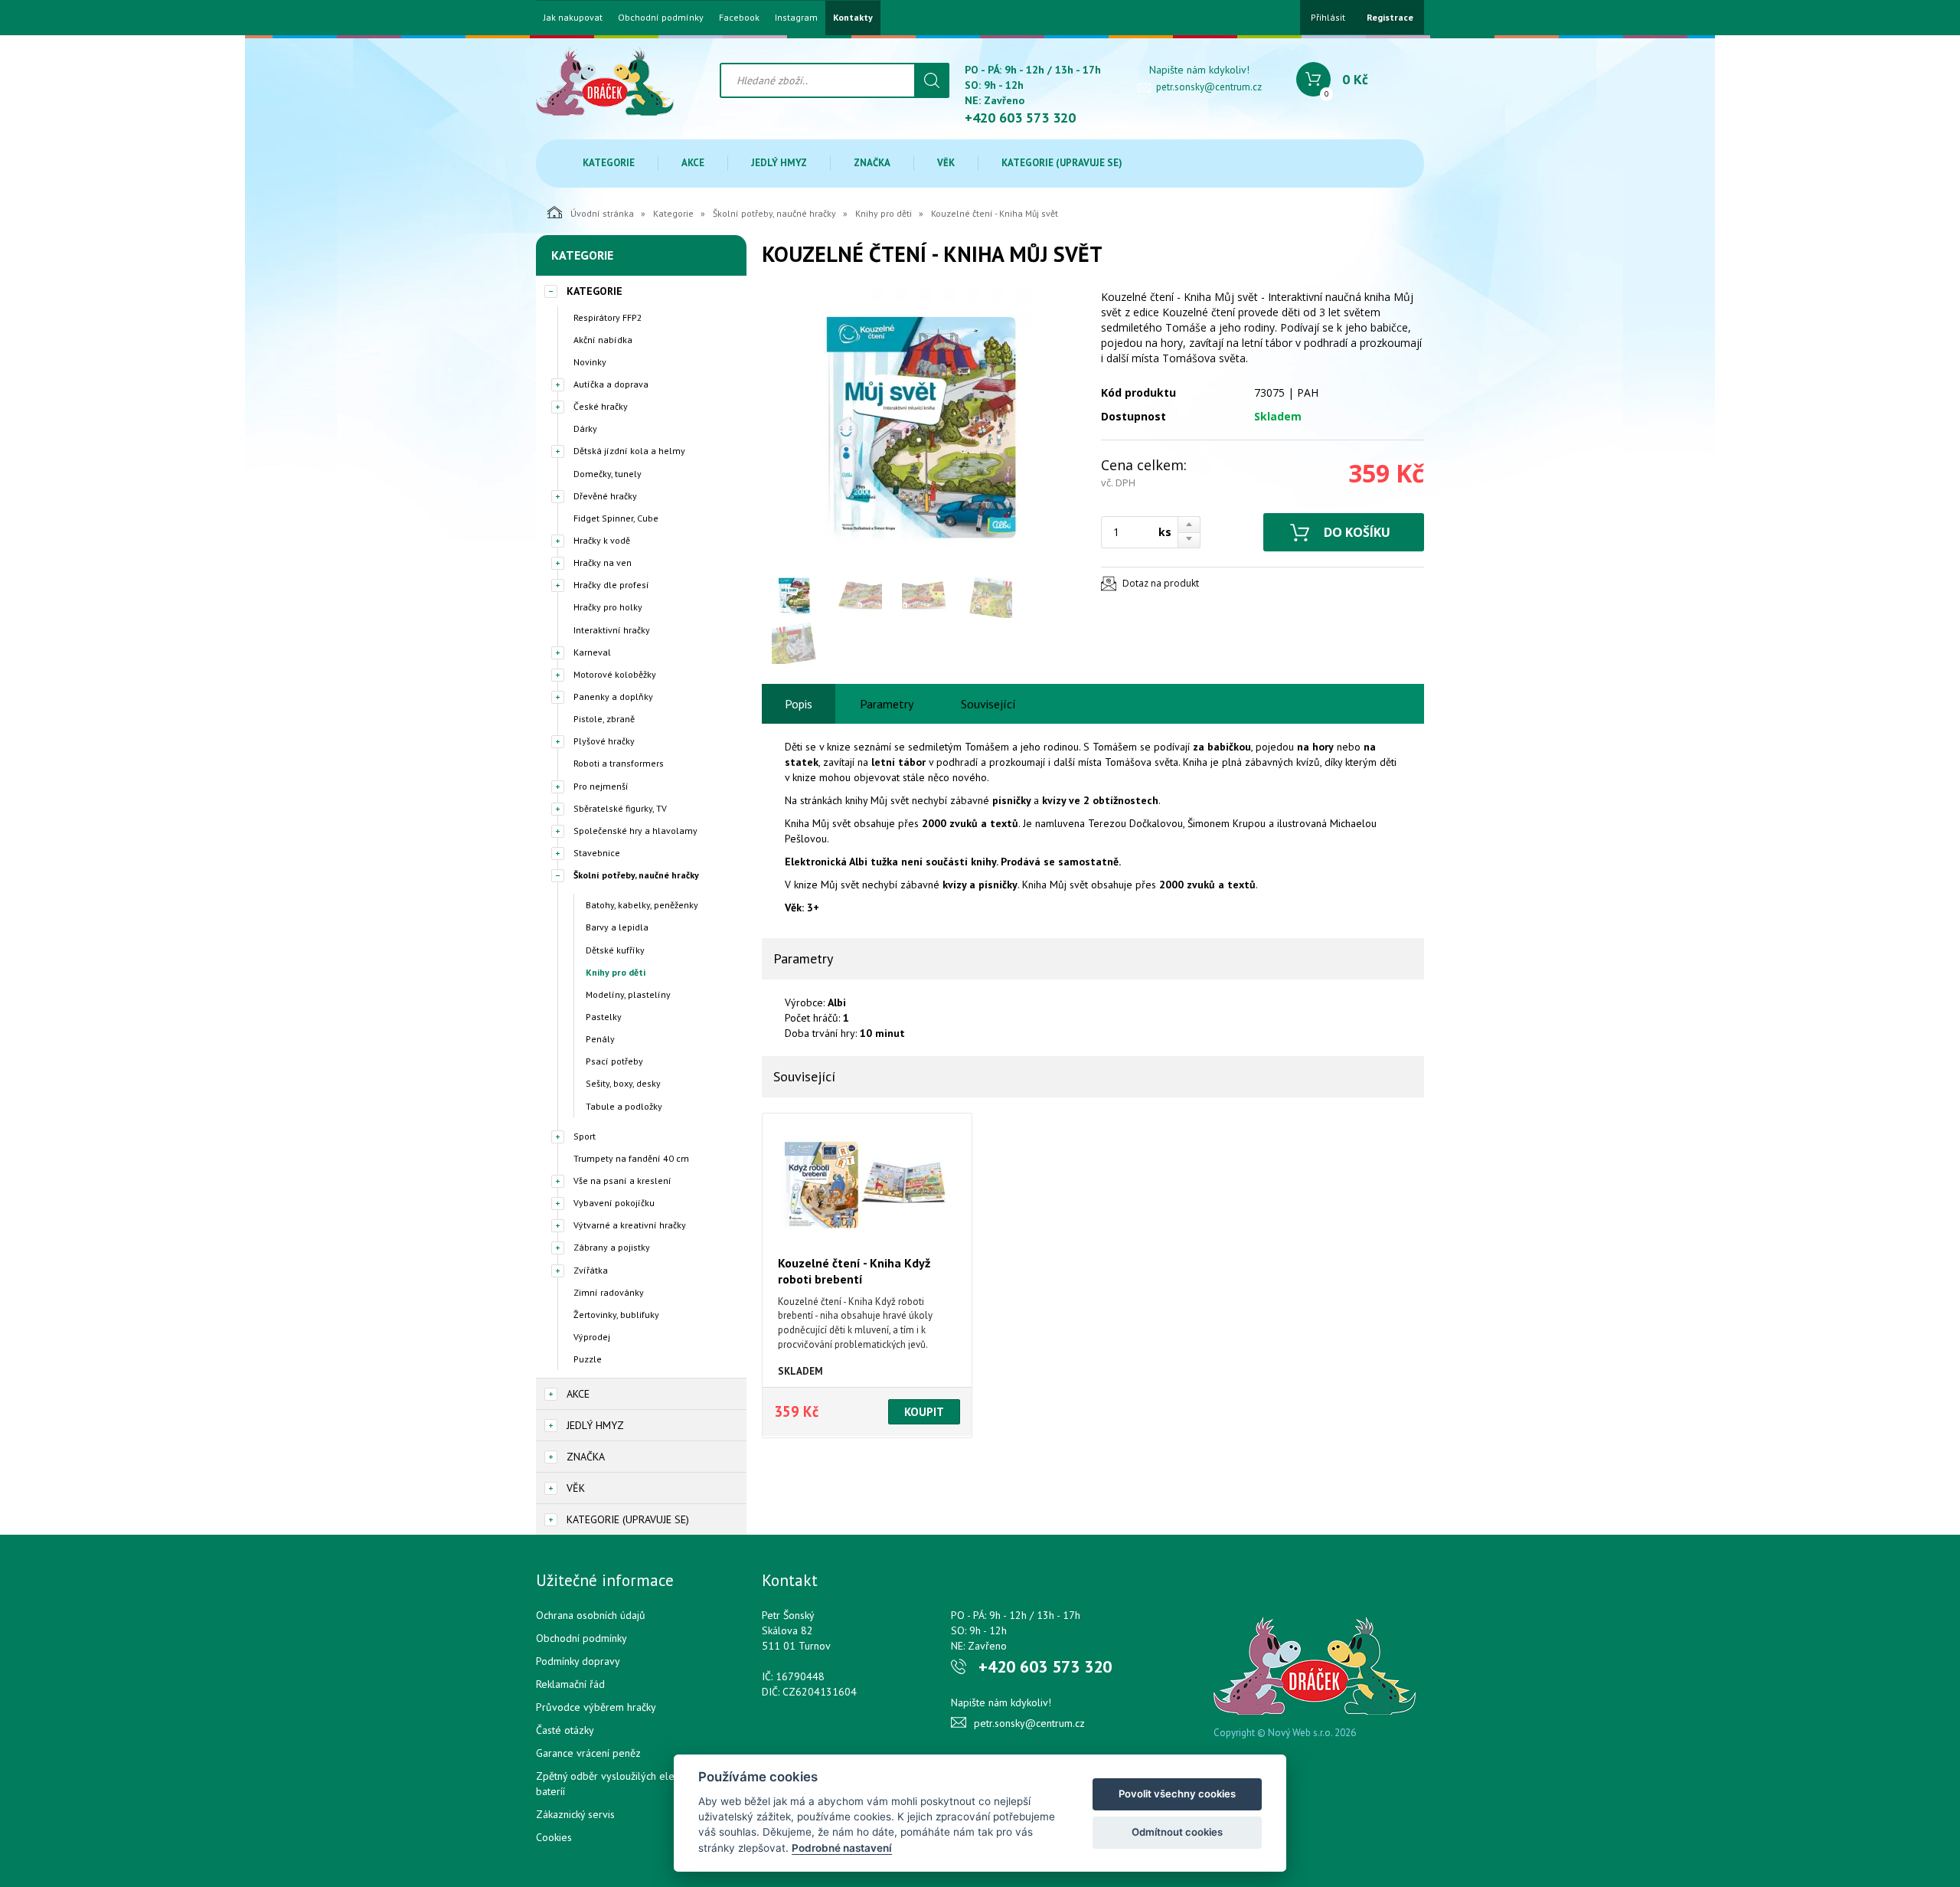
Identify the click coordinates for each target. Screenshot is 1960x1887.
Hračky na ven (603, 563)
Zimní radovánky (609, 1292)
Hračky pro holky (608, 607)
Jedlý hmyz (779, 163)
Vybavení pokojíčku (614, 1203)
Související (988, 704)
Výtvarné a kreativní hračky (630, 1225)
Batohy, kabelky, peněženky (642, 905)
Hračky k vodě (602, 540)
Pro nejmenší (601, 786)
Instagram (796, 18)
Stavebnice (597, 853)
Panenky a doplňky (613, 697)
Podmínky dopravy (578, 1661)
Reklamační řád (570, 1684)
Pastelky (604, 1017)
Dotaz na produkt (1161, 583)
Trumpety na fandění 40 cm (631, 1158)
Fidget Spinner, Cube (616, 518)
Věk (946, 163)
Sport (585, 1136)
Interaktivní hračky (612, 630)
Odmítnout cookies (1177, 1832)
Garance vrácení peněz (588, 1753)
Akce (693, 163)
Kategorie (609, 163)
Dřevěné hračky (605, 496)
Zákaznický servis (575, 1814)
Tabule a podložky (624, 1106)
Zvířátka (591, 1270)
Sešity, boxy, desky (623, 1083)
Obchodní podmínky (661, 18)
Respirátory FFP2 (608, 317)
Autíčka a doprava (611, 384)
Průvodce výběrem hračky (596, 1707)
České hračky (601, 406)
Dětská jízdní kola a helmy (629, 451)
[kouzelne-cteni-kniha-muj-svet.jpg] (923, 427)
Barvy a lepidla (617, 927)
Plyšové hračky (604, 741)
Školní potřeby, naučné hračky (774, 213)
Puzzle (588, 1359)
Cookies (554, 1837)
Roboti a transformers (619, 763)
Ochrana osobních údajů (591, 1615)
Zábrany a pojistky (612, 1247)
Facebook (739, 18)
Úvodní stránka (602, 213)
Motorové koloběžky (615, 674)
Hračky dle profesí (611, 585)
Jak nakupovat (573, 18)
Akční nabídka (603, 340)
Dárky (585, 428)
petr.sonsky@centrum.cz (1209, 87)
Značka (872, 163)
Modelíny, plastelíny (628, 994)
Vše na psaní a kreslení (622, 1181)
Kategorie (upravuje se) (1062, 163)
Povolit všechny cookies (1177, 1794)
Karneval (592, 652)
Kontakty (853, 18)
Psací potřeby (614, 1061)
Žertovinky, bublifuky (616, 1315)
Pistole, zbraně (604, 719)
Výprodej (592, 1337)
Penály (600, 1039)
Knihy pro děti (884, 213)
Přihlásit (1328, 17)
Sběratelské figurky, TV (620, 808)
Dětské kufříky (615, 950)
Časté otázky (565, 1730)
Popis (799, 704)
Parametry (887, 704)
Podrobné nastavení (842, 1848)
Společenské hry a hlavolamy (635, 831)
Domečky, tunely (608, 474)
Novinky (590, 362)
